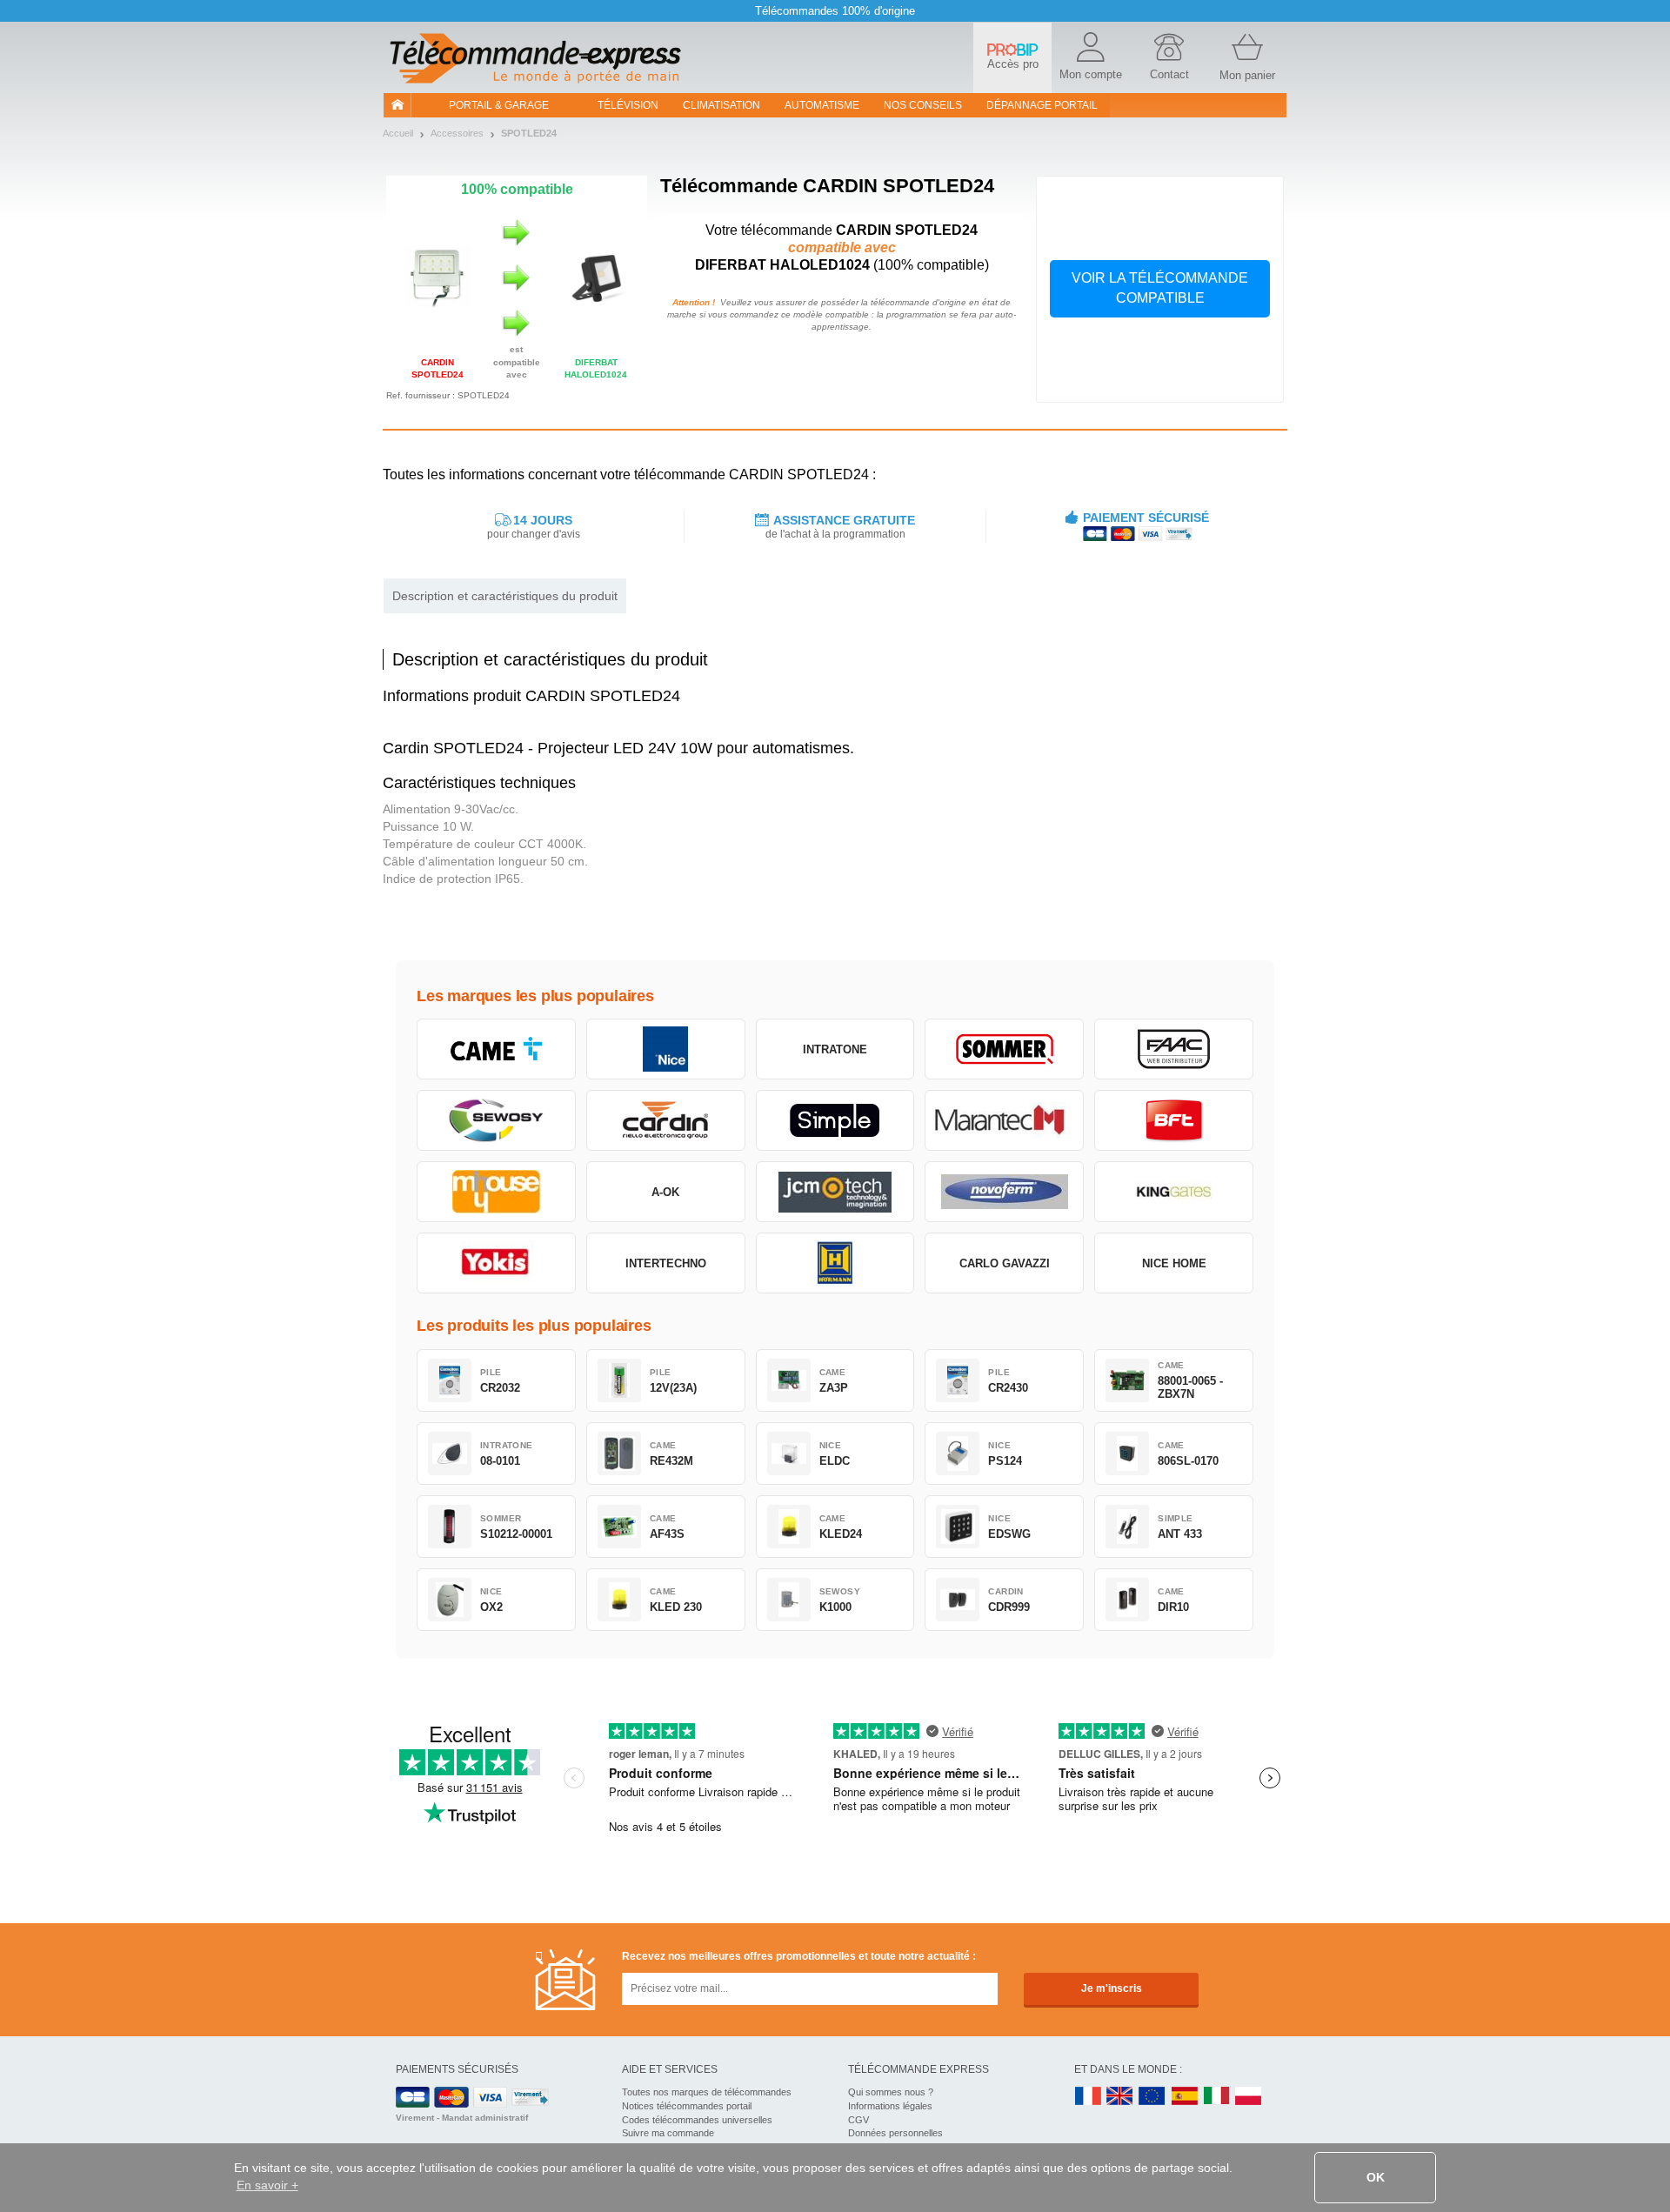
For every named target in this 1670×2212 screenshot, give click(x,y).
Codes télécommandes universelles (697, 2120)
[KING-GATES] (1174, 1192)
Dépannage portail (1042, 105)
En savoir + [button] (267, 2185)
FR (1088, 2097)
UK (1120, 2097)
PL (1249, 2097)
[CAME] (496, 1049)
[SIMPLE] (835, 1120)
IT (1217, 2097)
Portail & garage (499, 105)
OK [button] (1376, 2177)
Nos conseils (923, 105)
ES (1185, 2097)
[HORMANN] (835, 1263)
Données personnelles (895, 2133)
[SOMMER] (1004, 1049)
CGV (858, 2120)
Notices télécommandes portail (687, 2106)
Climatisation (721, 105)
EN (1152, 2097)
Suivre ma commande (668, 2133)
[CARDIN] (666, 1120)
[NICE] (666, 1049)
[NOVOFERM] (1004, 1192)
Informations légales (890, 2106)
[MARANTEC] (1004, 1120)
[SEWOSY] (496, 1120)
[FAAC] (1174, 1049)
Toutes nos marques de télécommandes (707, 2092)
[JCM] (835, 1192)
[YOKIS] (496, 1263)
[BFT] (1174, 1120)
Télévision (628, 105)
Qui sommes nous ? (891, 2092)
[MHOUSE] (496, 1192)
